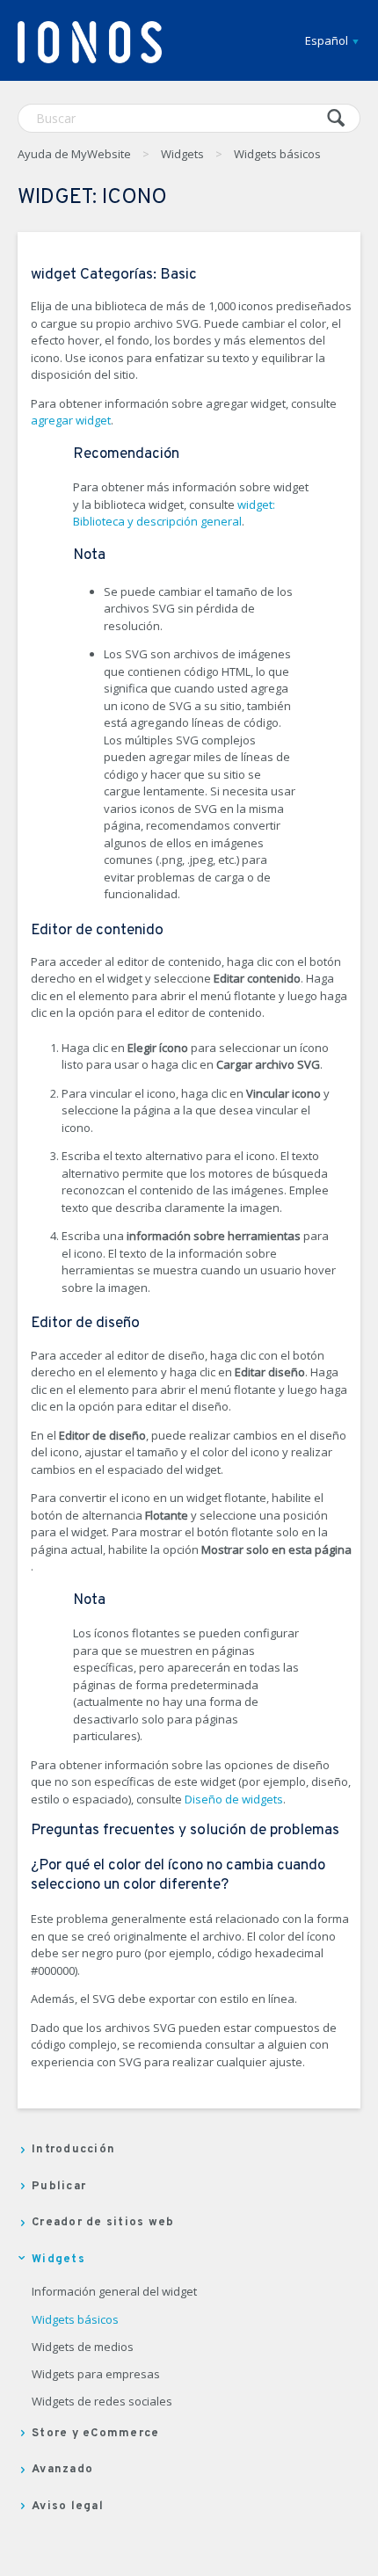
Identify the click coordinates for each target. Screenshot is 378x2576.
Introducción (73, 2150)
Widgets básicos (277, 154)
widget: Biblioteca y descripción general (174, 513)
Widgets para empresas (96, 2375)
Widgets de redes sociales (102, 2402)
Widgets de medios (83, 2347)
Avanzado (62, 2470)
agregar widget (71, 420)
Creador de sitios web (103, 2223)
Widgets (182, 154)
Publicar (59, 2187)
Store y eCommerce (95, 2434)
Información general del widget (114, 2292)
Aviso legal (68, 2507)
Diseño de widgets (234, 1799)
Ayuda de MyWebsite (74, 154)
